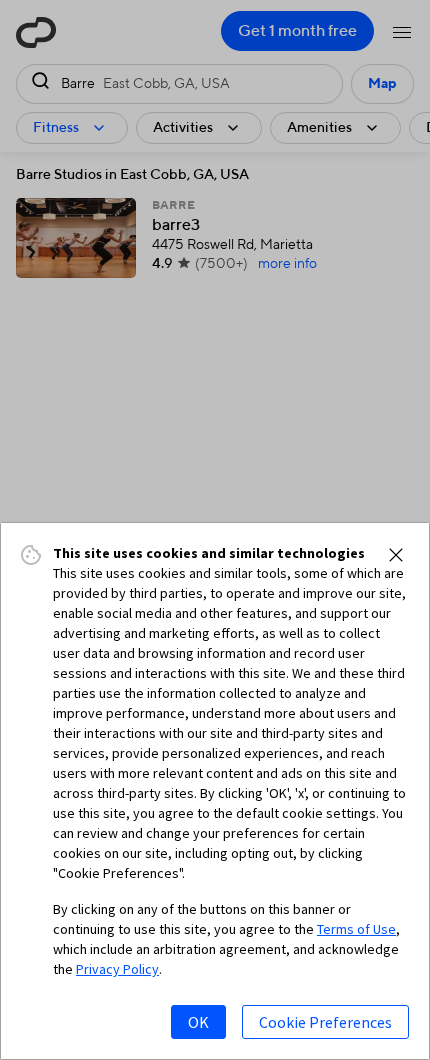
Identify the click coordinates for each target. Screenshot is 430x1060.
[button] (396, 555)
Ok (198, 1022)
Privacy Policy (117, 969)
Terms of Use (356, 929)
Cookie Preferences (325, 1022)
